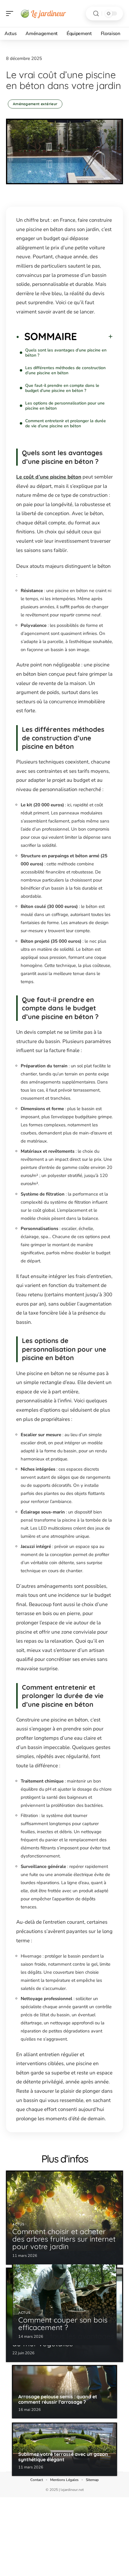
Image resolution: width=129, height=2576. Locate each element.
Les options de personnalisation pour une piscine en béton (65, 406)
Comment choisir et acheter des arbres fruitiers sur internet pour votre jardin (64, 2239)
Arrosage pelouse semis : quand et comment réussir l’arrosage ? (58, 2399)
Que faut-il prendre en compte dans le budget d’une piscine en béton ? (62, 388)
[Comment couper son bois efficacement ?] (64, 2298)
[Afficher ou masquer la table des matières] (95, 336)
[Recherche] (96, 14)
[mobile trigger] (11, 13)
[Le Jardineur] (43, 13)
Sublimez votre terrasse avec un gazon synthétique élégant (63, 2457)
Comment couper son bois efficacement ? (63, 2324)
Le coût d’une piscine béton (49, 477)
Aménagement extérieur (35, 104)
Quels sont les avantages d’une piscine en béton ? (66, 353)
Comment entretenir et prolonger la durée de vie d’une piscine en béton (66, 423)
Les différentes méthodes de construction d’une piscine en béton (65, 370)
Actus (18, 2224)
